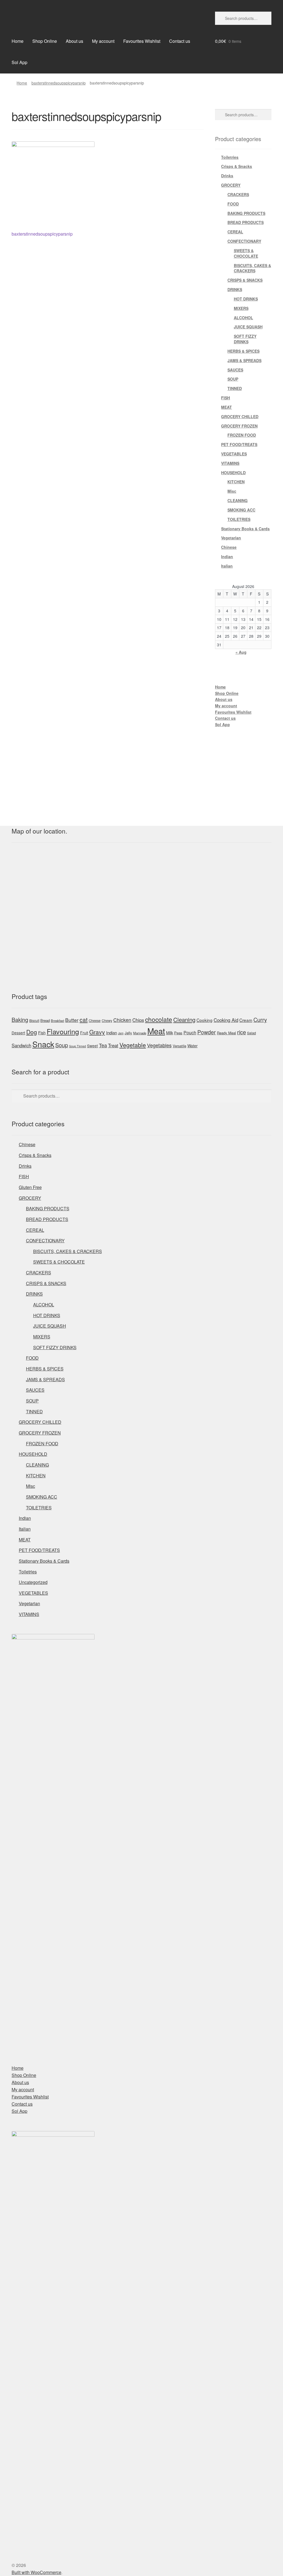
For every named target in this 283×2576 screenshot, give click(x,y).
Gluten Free (30, 1187)
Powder (207, 1032)
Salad (251, 1033)
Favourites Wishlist (142, 41)
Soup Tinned (78, 1046)
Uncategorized (33, 1582)
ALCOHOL (243, 318)
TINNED (235, 388)
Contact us (180, 41)
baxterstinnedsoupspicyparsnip (59, 83)
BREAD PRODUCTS (246, 222)
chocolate (159, 1019)
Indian (227, 557)
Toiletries (230, 157)
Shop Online (45, 41)
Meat (156, 1031)
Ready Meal (226, 1033)
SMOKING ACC (241, 510)
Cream (246, 1020)
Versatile (180, 1046)
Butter (72, 1020)
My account (103, 41)
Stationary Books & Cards (245, 529)
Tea (103, 1045)
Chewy (107, 1020)
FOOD (233, 204)
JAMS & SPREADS (244, 360)
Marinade (140, 1033)
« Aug (241, 652)
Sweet (92, 1046)
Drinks (227, 176)
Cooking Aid (226, 1020)
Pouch (190, 1032)
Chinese (229, 547)
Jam (121, 1033)
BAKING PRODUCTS (246, 213)
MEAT (226, 407)
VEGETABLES (234, 454)
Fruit (84, 1033)
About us (74, 41)
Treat (113, 1045)
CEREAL (235, 232)
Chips (138, 1020)
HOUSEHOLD (233, 473)
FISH (226, 398)
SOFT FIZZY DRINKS (245, 339)
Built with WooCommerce (36, 2572)
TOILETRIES (239, 519)
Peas (178, 1033)
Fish (42, 1033)
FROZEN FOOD (242, 435)
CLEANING (238, 500)
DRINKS (235, 289)
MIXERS (241, 308)
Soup (62, 1045)
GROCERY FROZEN (239, 426)
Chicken (122, 1020)
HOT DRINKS (246, 299)
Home (18, 41)
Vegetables (159, 1045)
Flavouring (63, 1031)
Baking (20, 1020)
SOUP (233, 379)
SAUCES (235, 370)
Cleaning (184, 1020)
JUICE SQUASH (248, 327)
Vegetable (133, 1045)
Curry (260, 1020)
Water (192, 1046)
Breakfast (57, 1021)
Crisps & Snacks (237, 166)
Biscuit (34, 1021)
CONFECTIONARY (244, 241)
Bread (45, 1020)
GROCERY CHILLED (240, 416)
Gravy (97, 1032)
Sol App (19, 62)
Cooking (205, 1020)
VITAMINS (230, 463)
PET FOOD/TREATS (239, 444)
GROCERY (231, 185)
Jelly (128, 1033)
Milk (170, 1033)
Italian (227, 566)
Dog (32, 1032)
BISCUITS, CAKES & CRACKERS (252, 268)
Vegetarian (231, 538)
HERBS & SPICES (243, 351)
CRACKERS (238, 194)
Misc (232, 491)
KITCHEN (236, 482)
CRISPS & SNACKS (245, 280)
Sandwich (21, 1045)
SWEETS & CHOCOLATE (246, 253)
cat (84, 1019)
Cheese (95, 1021)
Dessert (18, 1033)
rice (242, 1032)
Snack (43, 1044)
